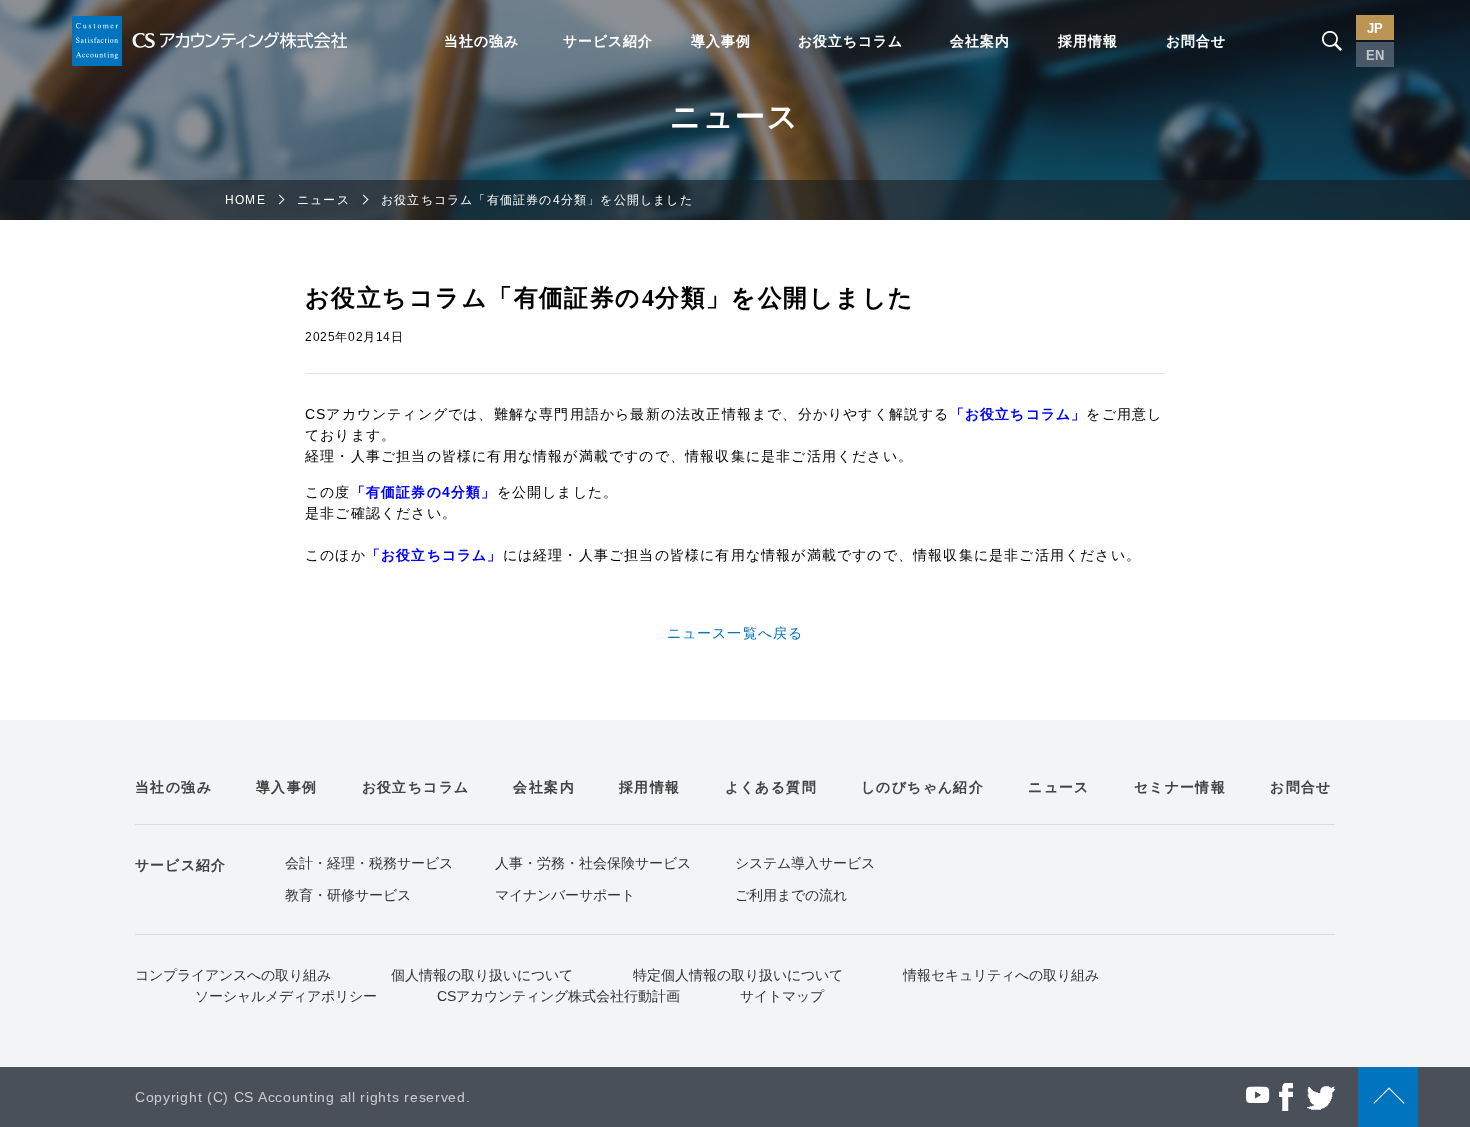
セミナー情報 (1180, 787)
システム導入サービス (805, 863)
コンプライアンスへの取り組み (233, 975)
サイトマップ (782, 996)
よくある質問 (771, 787)
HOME (245, 200)
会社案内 (980, 41)
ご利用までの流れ (791, 895)
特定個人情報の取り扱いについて (738, 975)
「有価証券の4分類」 (424, 492)
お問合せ (1196, 41)
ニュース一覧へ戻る (735, 633)
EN (1375, 55)
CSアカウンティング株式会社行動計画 (558, 996)
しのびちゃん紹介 (922, 787)
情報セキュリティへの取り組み (1001, 975)
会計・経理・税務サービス (369, 863)
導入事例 (721, 41)
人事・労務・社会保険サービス (593, 863)
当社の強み (481, 41)
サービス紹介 (608, 41)
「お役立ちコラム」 (1018, 414)
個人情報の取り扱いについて (482, 975)
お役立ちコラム (850, 41)
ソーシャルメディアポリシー (286, 996)
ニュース (323, 200)
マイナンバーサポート (565, 895)
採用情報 (1088, 41)
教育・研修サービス (348, 895)
